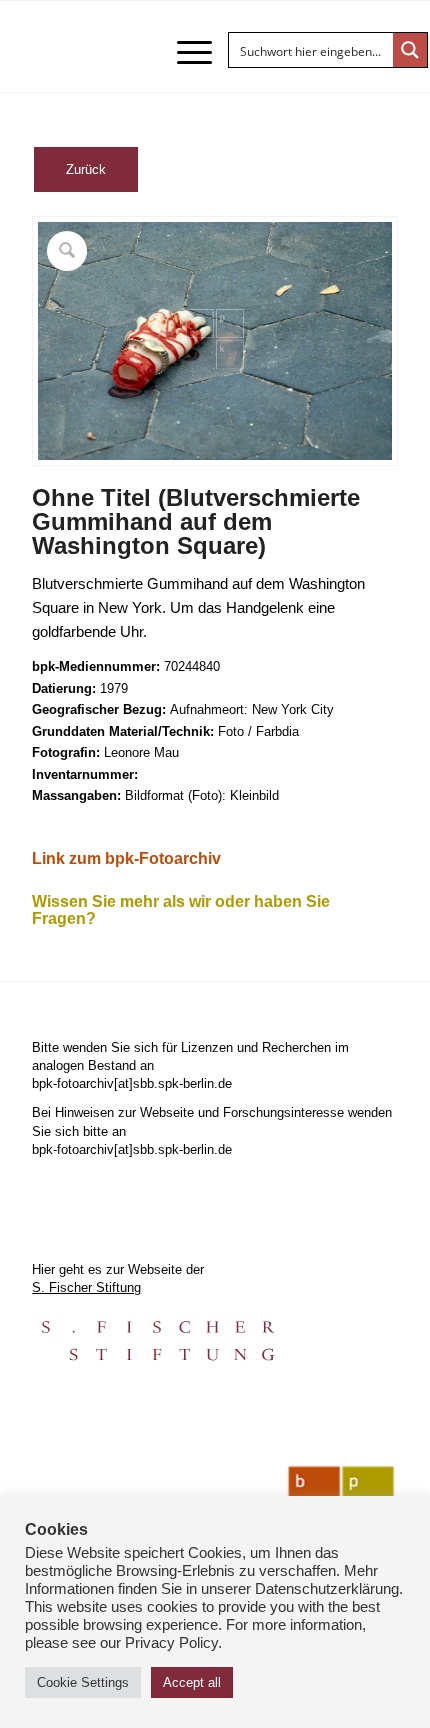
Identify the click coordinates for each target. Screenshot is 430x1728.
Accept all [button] (192, 1682)
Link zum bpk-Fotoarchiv (126, 858)
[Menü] (184, 52)
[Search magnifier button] (410, 50)
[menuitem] (184, 52)
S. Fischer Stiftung (86, 1287)
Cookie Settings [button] (83, 1682)
